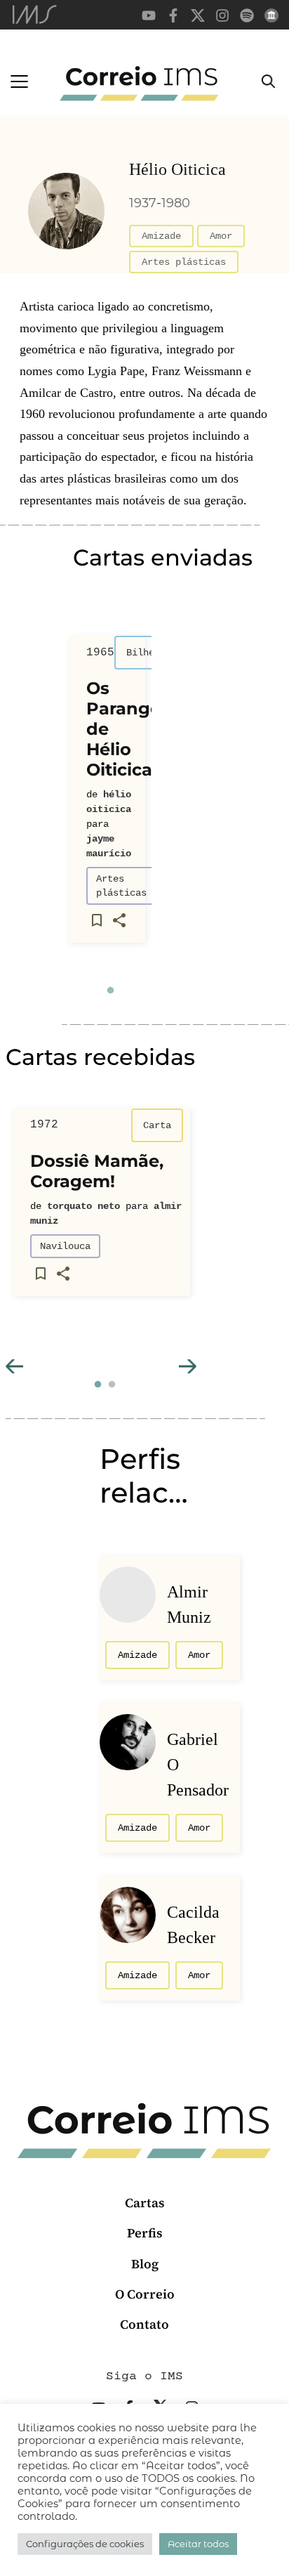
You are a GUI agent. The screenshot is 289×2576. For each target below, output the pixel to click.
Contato (144, 2324)
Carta (157, 1125)
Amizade (161, 236)
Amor (221, 236)
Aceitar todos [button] (198, 2544)
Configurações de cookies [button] (85, 2544)
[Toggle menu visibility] (19, 81)
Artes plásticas (184, 262)
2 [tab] (112, 1385)
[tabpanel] (107, 795)
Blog (145, 2264)
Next (188, 1366)
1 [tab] (110, 990)
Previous (14, 1366)
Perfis (145, 2233)
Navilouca (65, 1246)
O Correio (145, 2294)
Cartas (145, 2203)
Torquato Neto (83, 1206)
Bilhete (146, 653)
